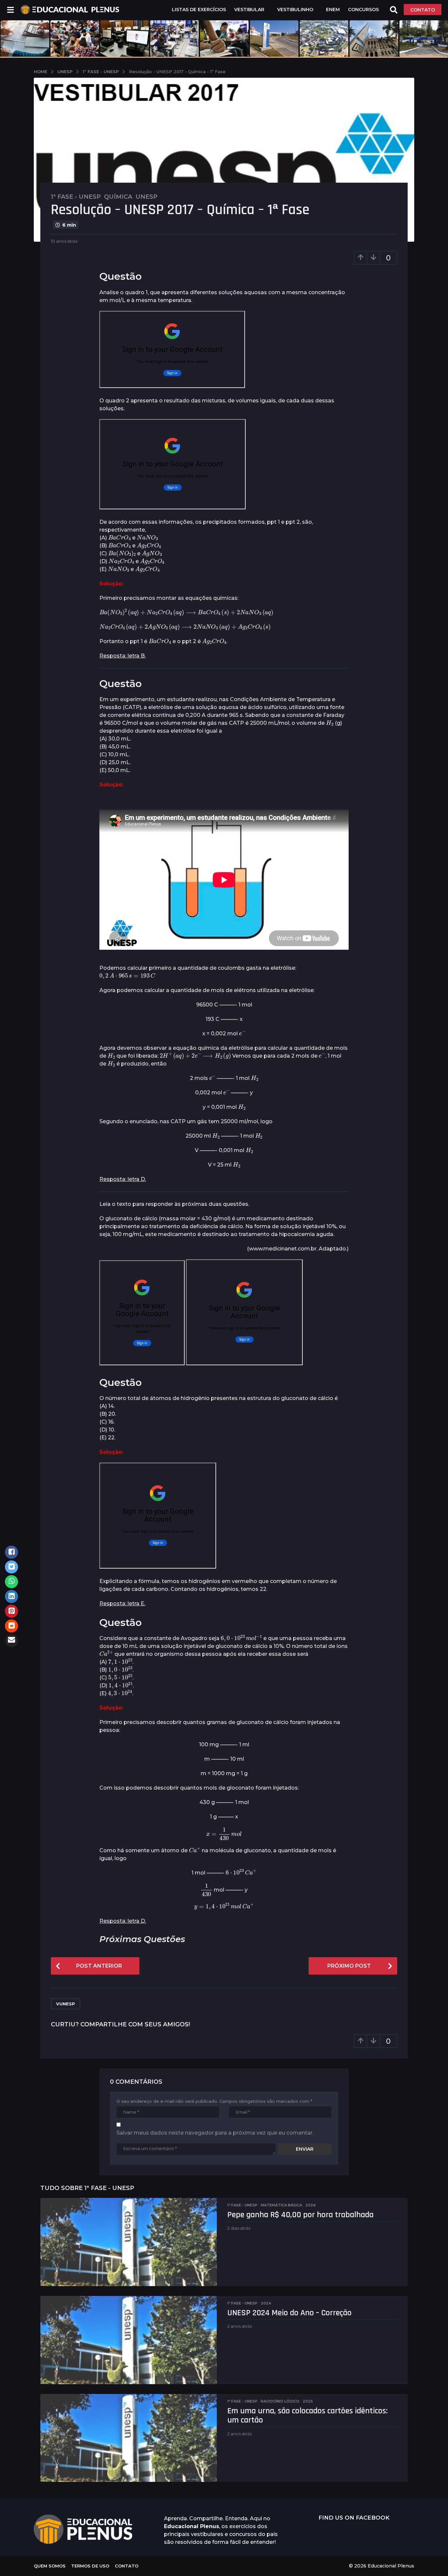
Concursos (363, 10)
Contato (127, 2566)
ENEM (333, 10)
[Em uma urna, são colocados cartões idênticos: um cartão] (129, 2438)
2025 (308, 2401)
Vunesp (66, 2004)
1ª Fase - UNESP (76, 197)
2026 (311, 2205)
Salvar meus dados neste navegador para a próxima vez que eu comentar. (215, 2133)
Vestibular (249, 10)
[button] (10, 10)
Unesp (146, 197)
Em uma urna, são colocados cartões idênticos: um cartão (307, 2416)
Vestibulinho (295, 10)
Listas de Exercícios (199, 10)
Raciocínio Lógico (280, 2401)
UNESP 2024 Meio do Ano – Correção (289, 2313)
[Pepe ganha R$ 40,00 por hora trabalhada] (129, 2242)
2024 (266, 2303)
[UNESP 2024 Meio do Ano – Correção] (129, 2340)
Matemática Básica (281, 2205)
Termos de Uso (90, 2566)
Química (118, 197)
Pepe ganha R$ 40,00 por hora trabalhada (300, 2215)
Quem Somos (50, 2566)
